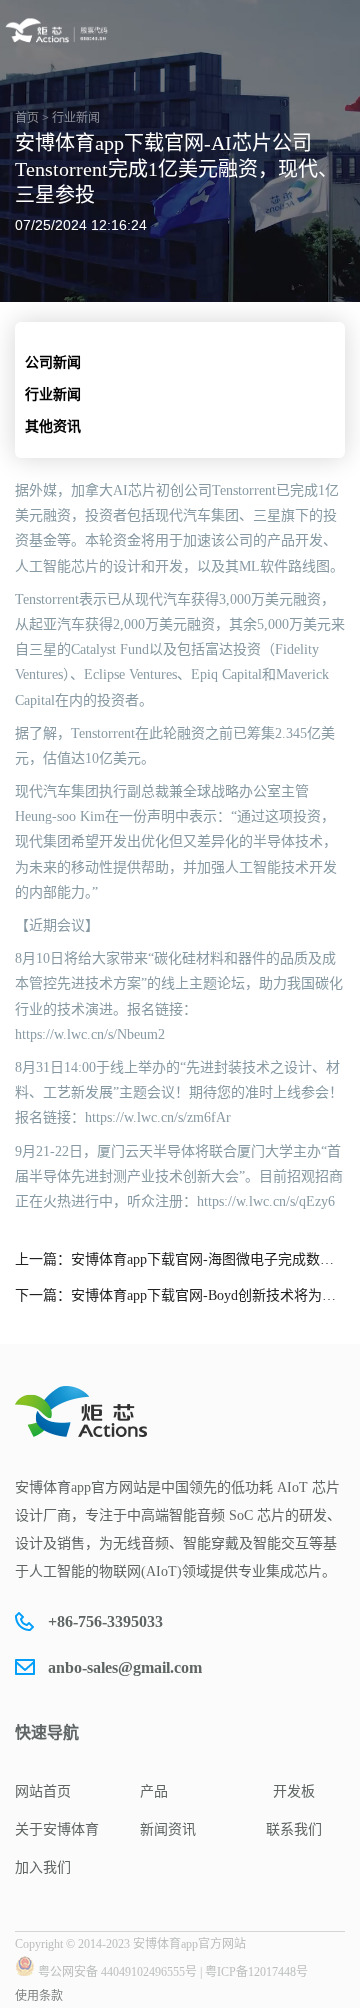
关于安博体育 (57, 1829)
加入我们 (43, 1867)
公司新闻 (53, 362)
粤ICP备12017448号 (256, 1972)
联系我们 (294, 1829)
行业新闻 (53, 394)
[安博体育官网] (59, 30)
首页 (27, 118)
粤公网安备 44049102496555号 (117, 1972)
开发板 (294, 1791)
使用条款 (39, 1996)
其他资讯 (53, 426)
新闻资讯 (168, 1829)
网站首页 (43, 1791)
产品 (154, 1791)
